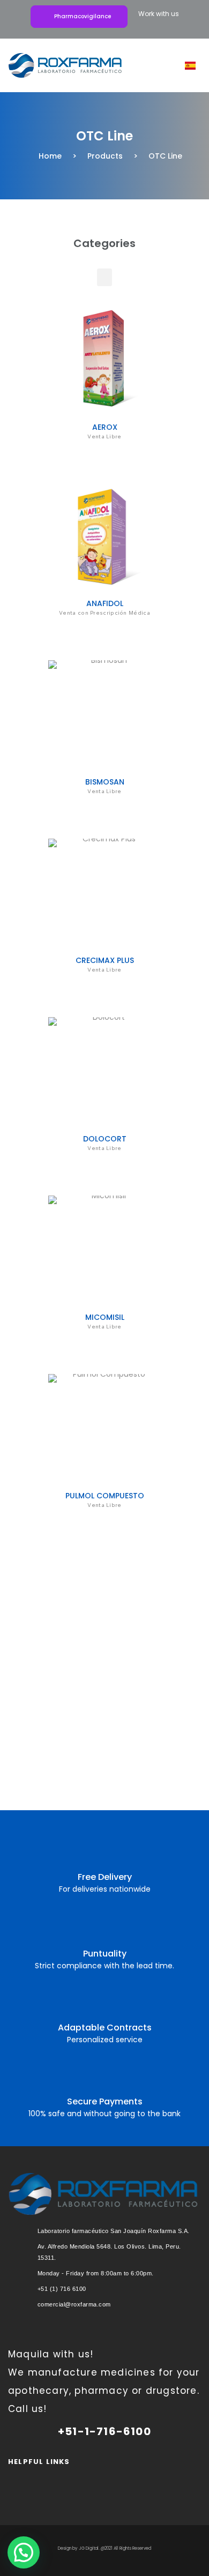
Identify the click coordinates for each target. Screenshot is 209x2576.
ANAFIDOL (105, 603)
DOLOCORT (105, 1139)
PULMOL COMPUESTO (105, 1496)
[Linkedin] (91, 2477)
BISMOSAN (105, 782)
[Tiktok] (145, 2477)
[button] (154, 66)
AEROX (105, 427)
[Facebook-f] (118, 2477)
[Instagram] (64, 2477)
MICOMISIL (105, 1317)
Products (105, 156)
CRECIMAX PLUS (105, 960)
